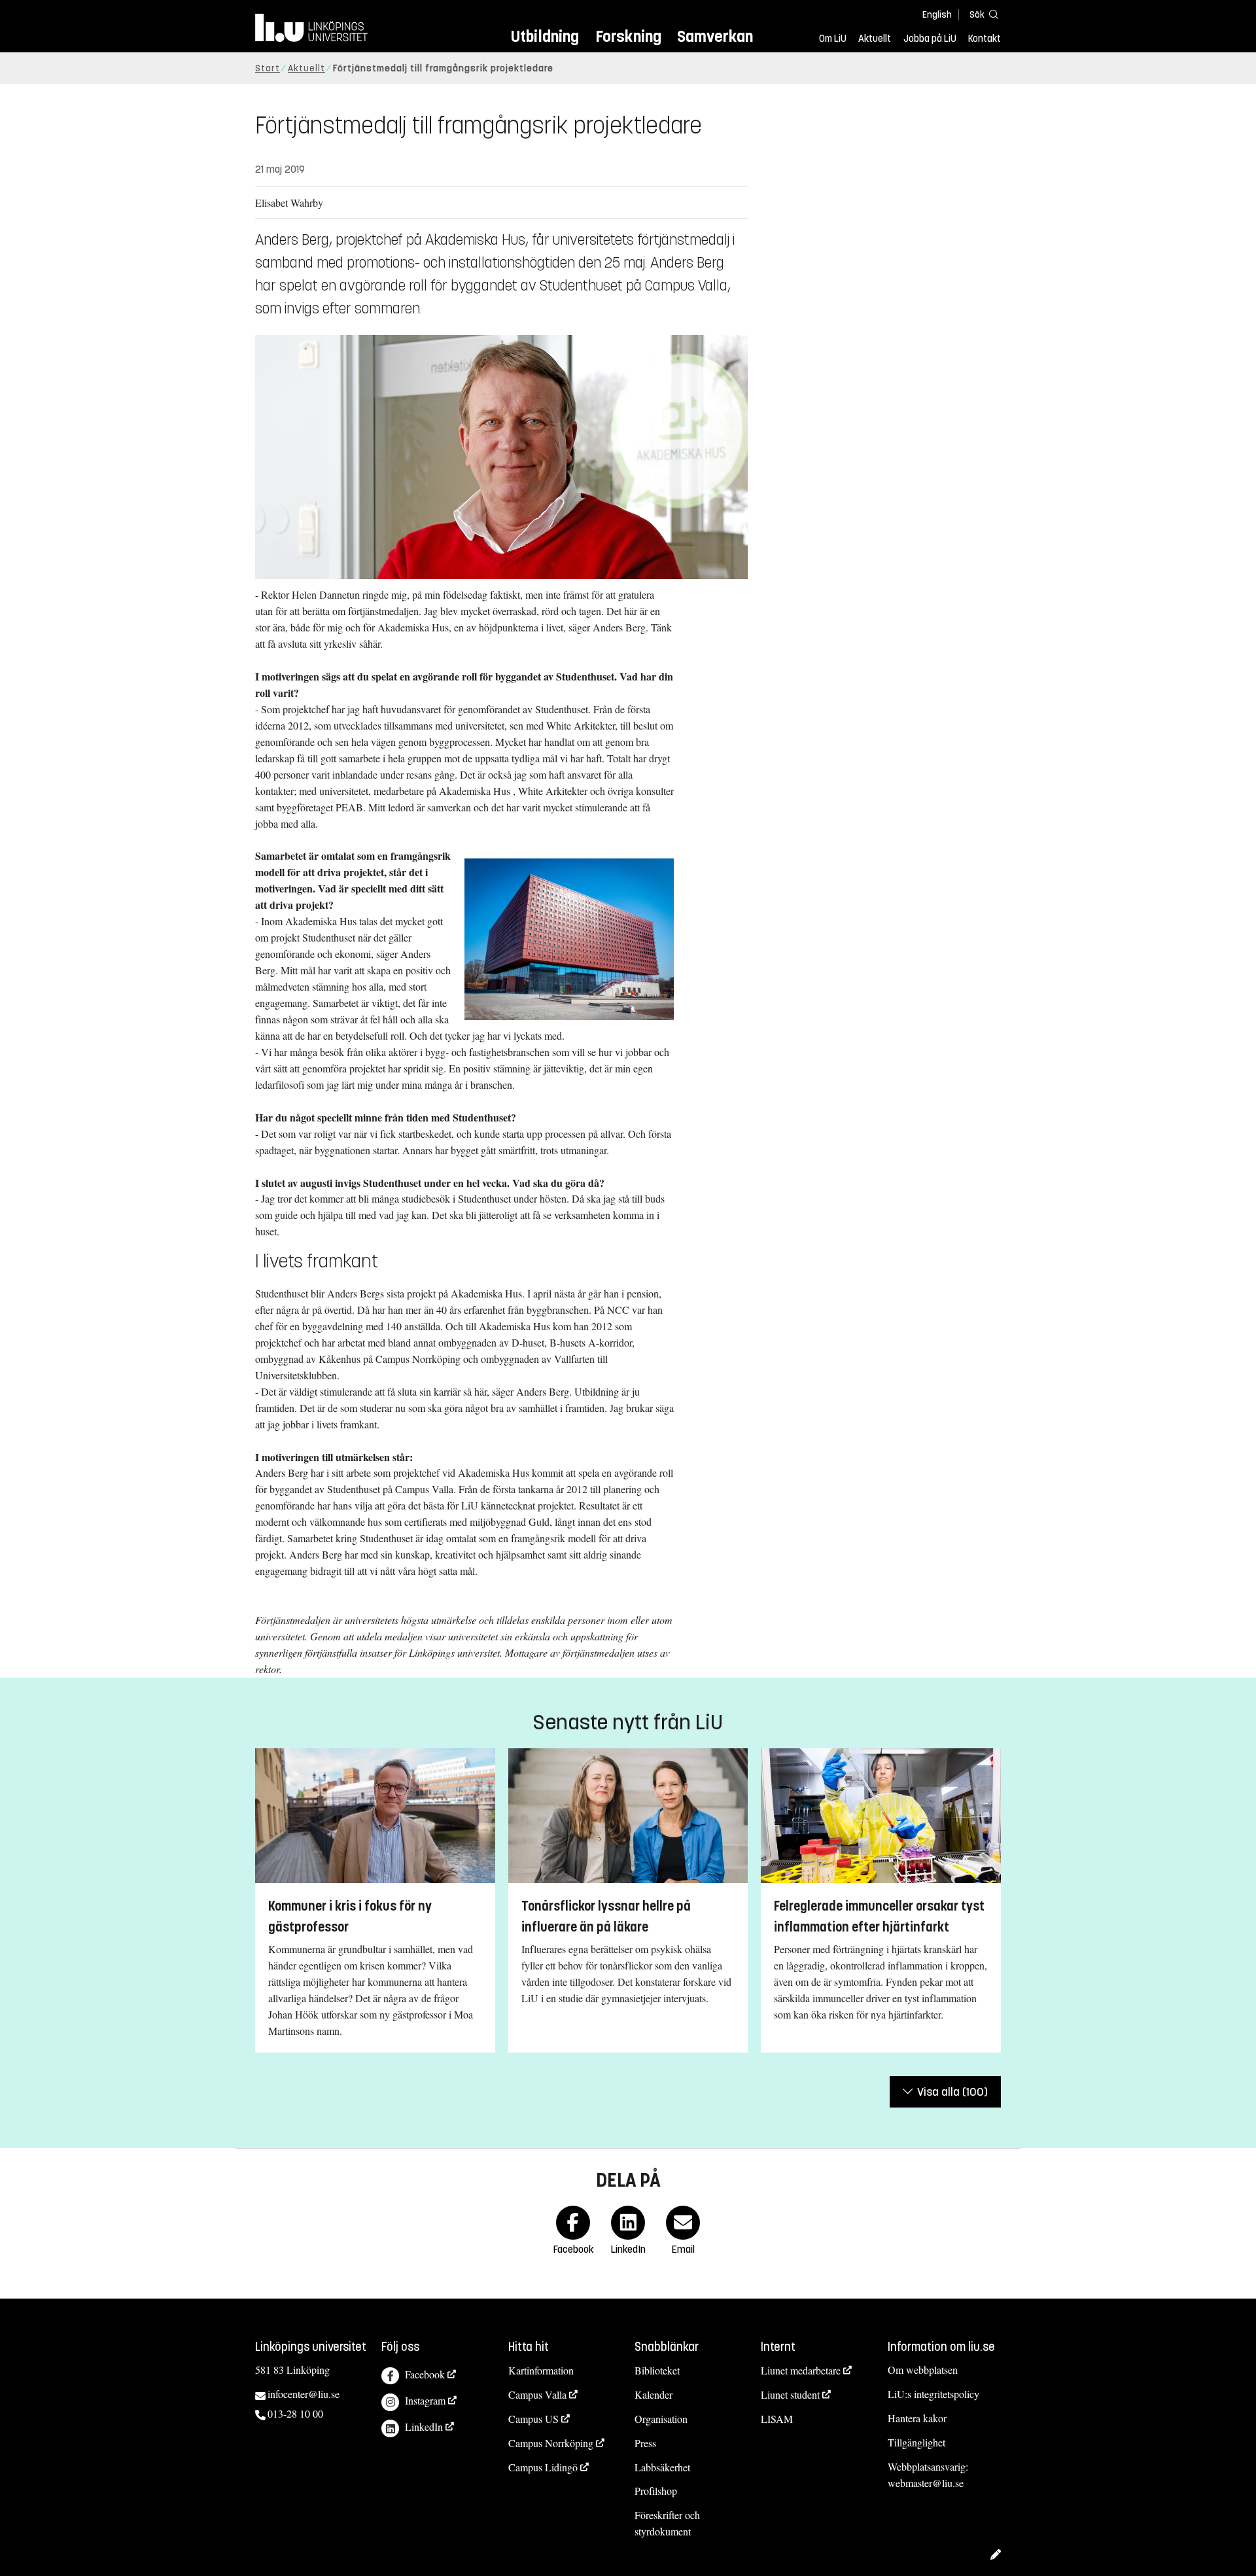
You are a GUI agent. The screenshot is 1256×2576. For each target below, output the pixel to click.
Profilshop (656, 2491)
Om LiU (833, 39)
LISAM (777, 2419)
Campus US (533, 2419)
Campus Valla (537, 2394)
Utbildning (545, 36)
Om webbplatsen (923, 2370)
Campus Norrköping (551, 2443)
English (937, 15)
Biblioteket (657, 2370)
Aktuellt (875, 39)
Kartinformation (541, 2370)
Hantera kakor (917, 2418)
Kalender (654, 2394)
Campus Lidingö (543, 2467)
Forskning (628, 36)
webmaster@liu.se (926, 2483)
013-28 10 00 (295, 2413)
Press (645, 2443)
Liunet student (790, 2394)
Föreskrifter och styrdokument (667, 2523)
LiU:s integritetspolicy (933, 2394)
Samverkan (715, 36)
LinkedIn (424, 2426)
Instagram (425, 2400)
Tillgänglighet (916, 2442)
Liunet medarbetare (801, 2370)
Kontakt (985, 39)
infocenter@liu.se (304, 2394)
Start (268, 68)
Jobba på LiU (930, 39)
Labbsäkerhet (662, 2467)
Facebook (425, 2374)
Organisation (661, 2419)
